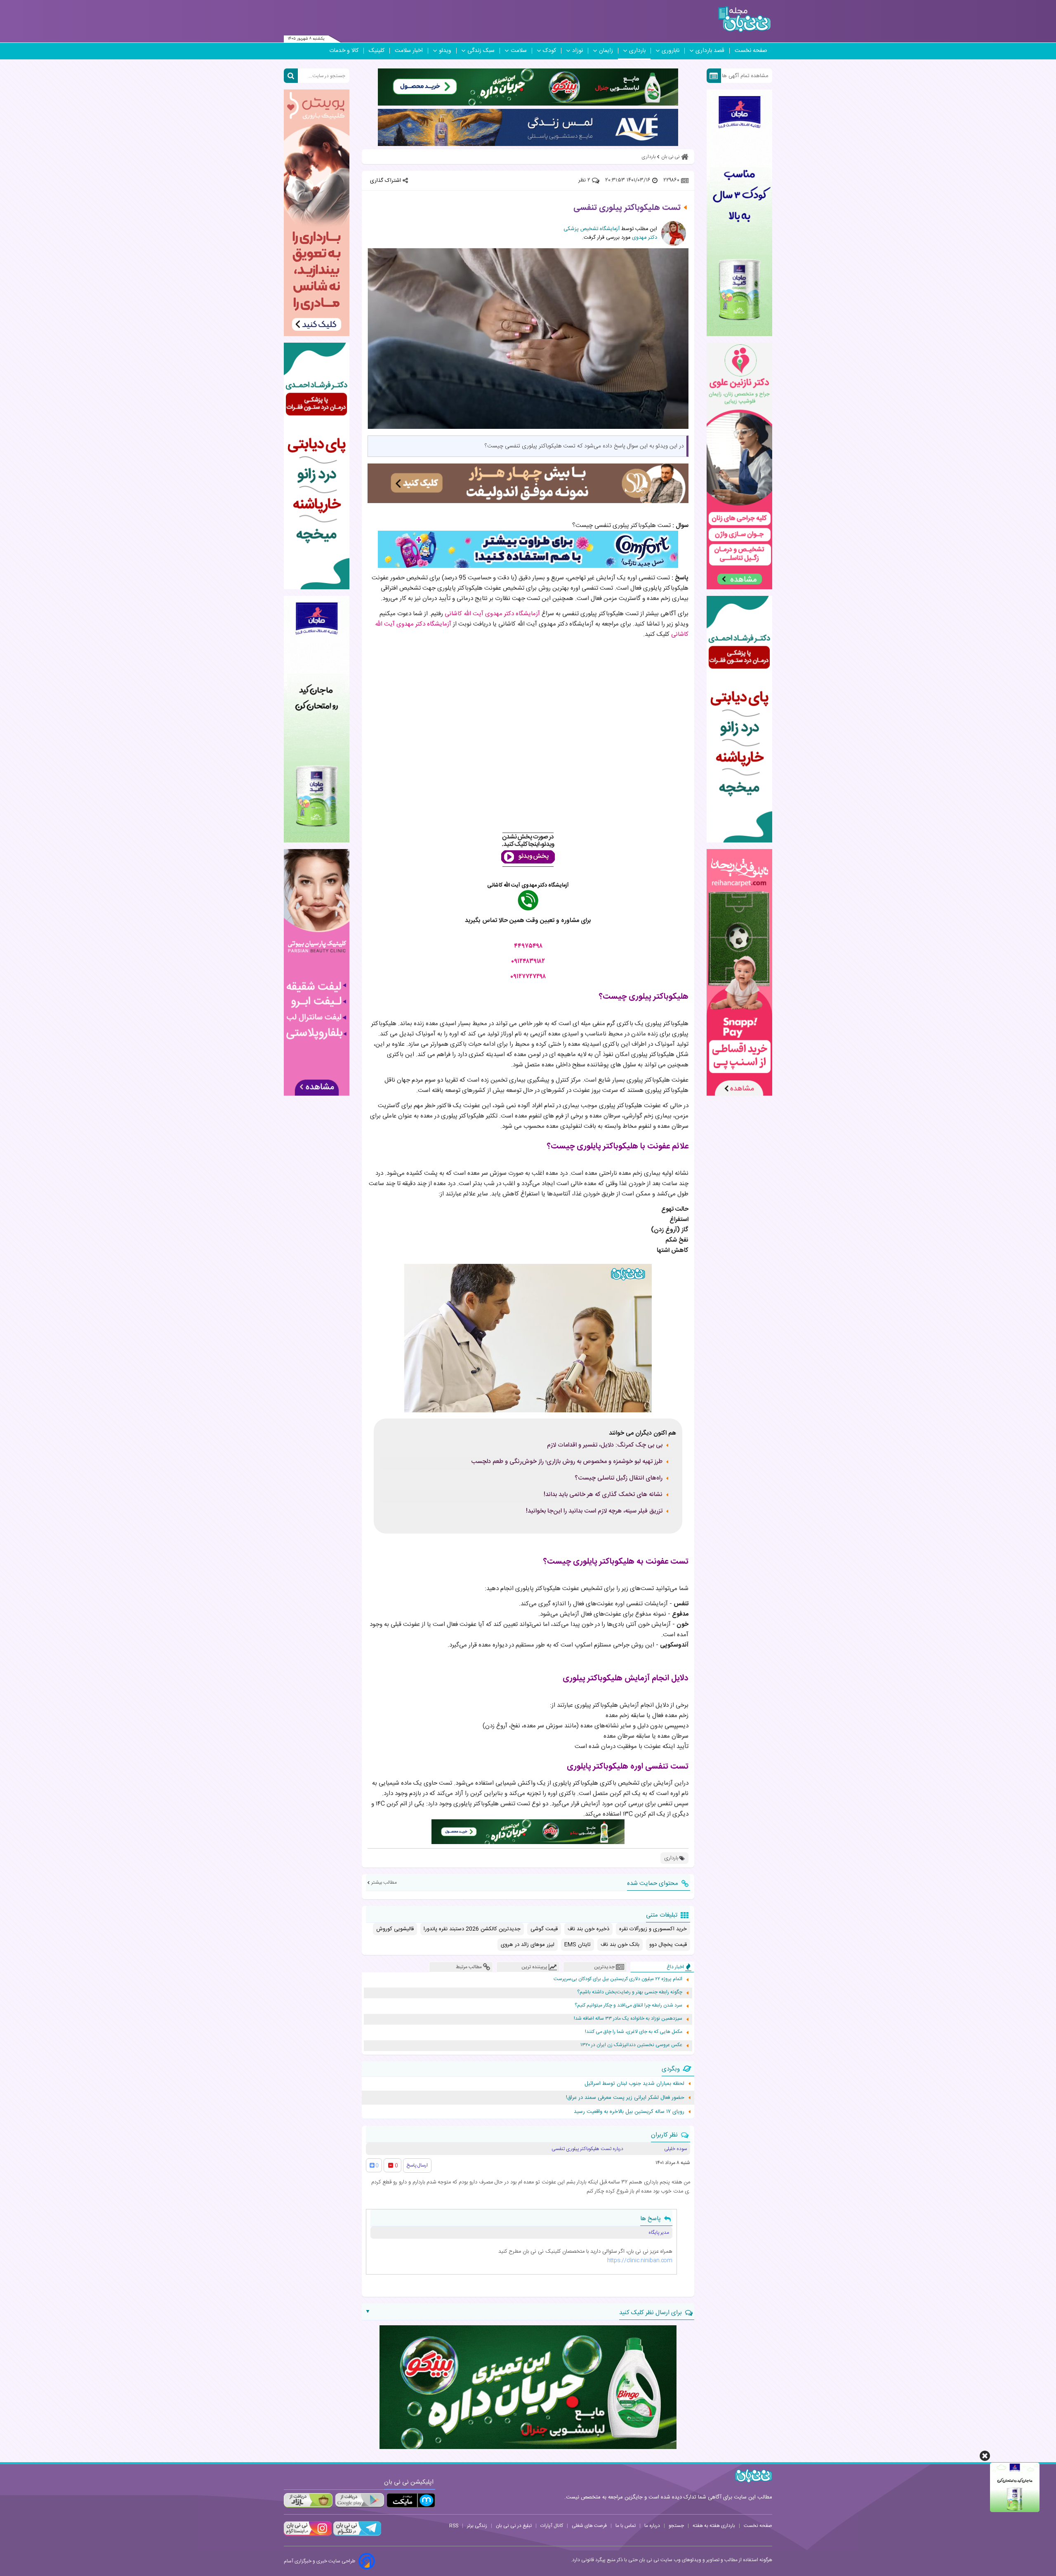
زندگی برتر (477, 2526)
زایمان (606, 51)
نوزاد (577, 51)
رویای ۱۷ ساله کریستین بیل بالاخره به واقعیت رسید (629, 2112)
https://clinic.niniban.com (640, 2261)
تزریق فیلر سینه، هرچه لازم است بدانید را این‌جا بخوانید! (594, 1511)
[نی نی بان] (744, 19)
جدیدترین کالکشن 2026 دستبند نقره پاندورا (472, 1929)
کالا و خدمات (344, 51)
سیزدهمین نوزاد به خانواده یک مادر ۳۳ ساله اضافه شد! (628, 2019)
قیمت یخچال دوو (668, 1945)
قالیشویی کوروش (395, 1929)
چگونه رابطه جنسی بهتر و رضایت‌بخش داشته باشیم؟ (630, 1992)
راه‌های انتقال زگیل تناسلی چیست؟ (619, 1478)
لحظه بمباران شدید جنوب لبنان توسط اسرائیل (634, 2084)
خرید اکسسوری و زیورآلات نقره (653, 1929)
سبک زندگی (481, 51)
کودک (549, 51)
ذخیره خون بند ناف (588, 1929)
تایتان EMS (577, 1945)
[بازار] (308, 2500)
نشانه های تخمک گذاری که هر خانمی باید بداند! (603, 1495)
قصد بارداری (710, 51)
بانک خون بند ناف (620, 1945)
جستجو (676, 2526)
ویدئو (445, 51)
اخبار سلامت (409, 51)
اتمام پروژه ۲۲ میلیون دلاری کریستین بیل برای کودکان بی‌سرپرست (618, 1979)
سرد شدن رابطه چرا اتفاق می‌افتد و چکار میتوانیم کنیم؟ (628, 2006)
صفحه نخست (751, 51)
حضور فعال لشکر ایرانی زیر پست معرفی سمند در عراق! (625, 2098)
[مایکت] (411, 2500)
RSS (454, 2526)
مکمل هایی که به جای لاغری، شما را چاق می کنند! (634, 2032)
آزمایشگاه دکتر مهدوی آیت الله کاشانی (492, 614)
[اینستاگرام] (308, 2535)
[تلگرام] (356, 2535)
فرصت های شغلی (589, 2526)
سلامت (519, 51)
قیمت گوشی (544, 1929)
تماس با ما (626, 2526)
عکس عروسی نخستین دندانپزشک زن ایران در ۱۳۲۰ (631, 2045)
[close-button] (985, 2456)
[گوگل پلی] (359, 2500)
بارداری (637, 51)
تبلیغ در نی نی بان (514, 2526)
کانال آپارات (552, 2526)
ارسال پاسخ (417, 2165)
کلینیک (377, 51)
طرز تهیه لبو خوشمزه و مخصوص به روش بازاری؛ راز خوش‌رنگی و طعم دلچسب (567, 1462)
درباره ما (652, 2526)
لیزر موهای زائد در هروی (528, 1945)
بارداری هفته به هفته (714, 2526)
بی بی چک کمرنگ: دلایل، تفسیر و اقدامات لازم (605, 1445)
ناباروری (671, 51)
